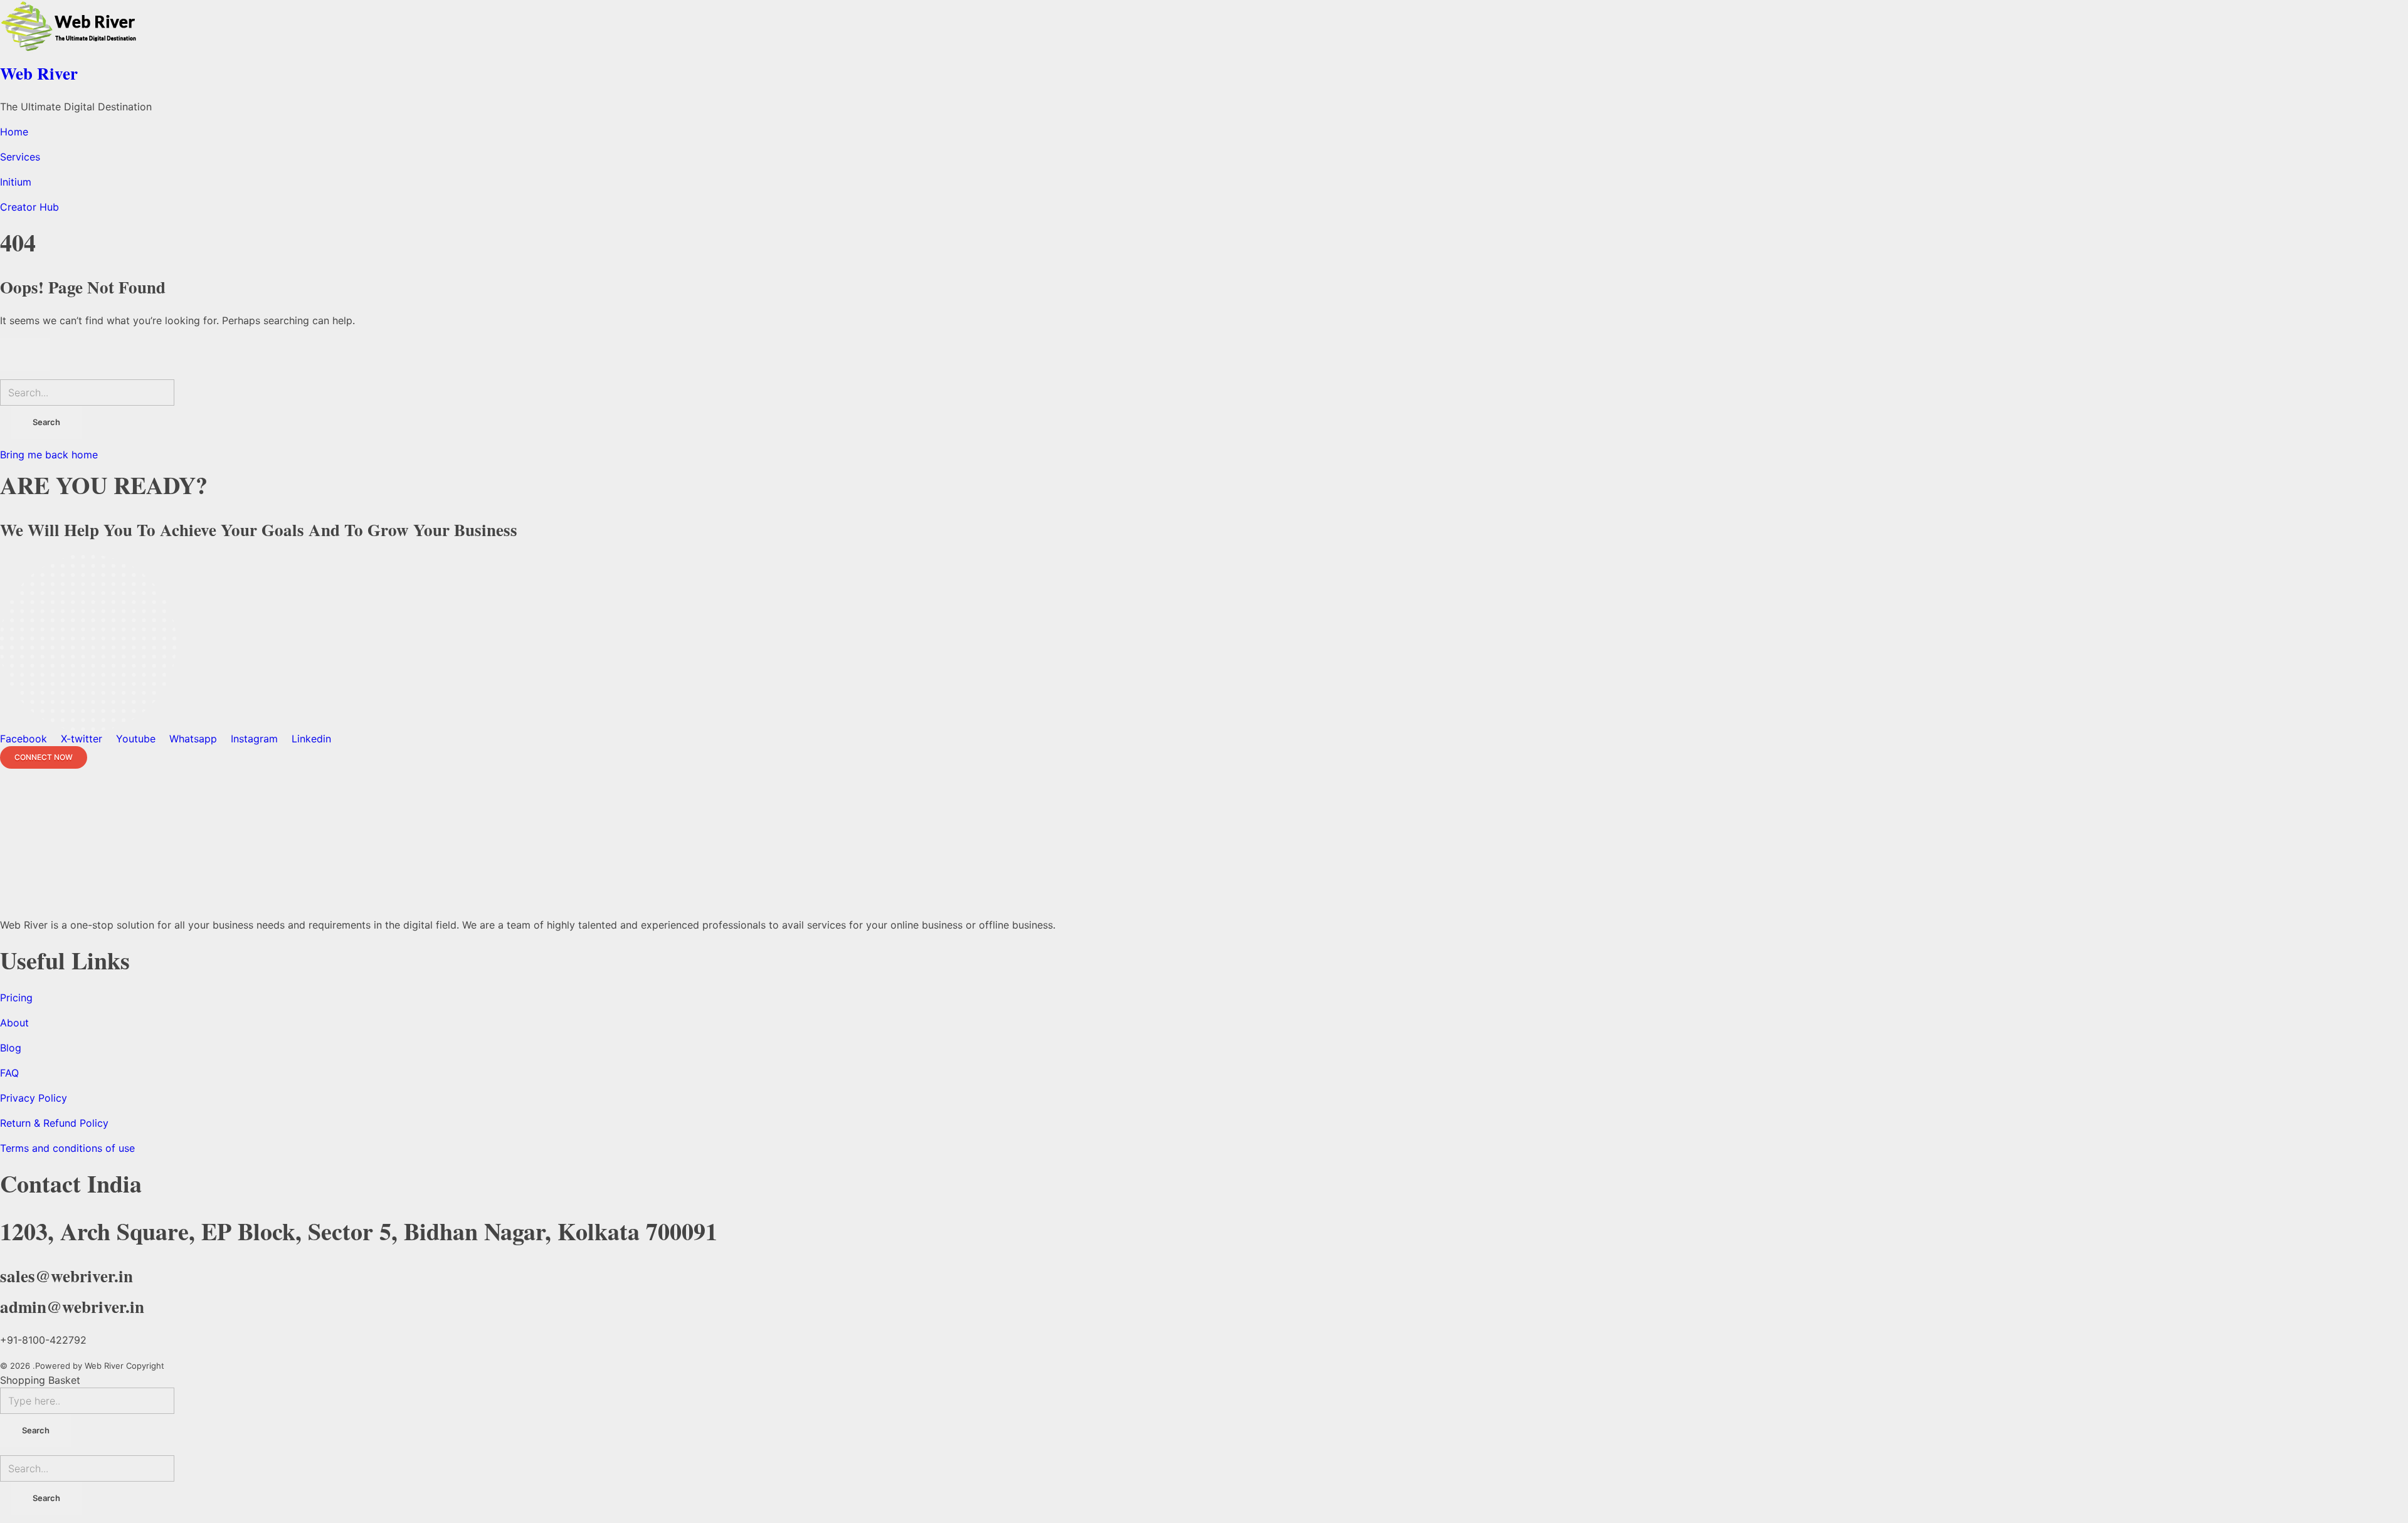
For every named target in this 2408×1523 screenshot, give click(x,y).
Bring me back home (49, 455)
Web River (39, 73)
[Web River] (1204, 28)
